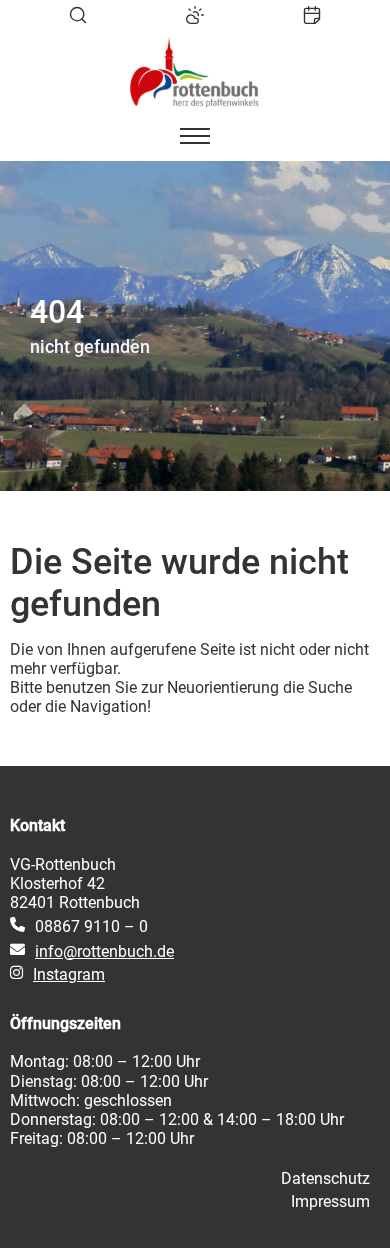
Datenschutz (325, 1178)
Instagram (69, 974)
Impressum (330, 1201)
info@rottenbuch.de (104, 951)
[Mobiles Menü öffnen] (195, 136)
